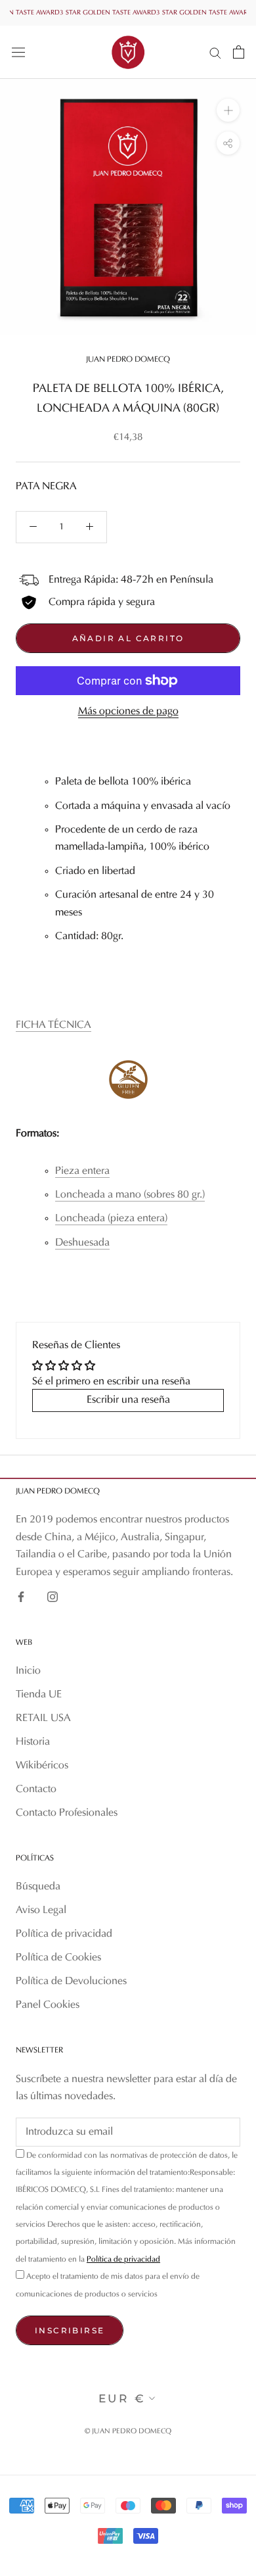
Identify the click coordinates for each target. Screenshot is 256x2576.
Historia (33, 1742)
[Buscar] (215, 52)
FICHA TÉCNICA (53, 1025)
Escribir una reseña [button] (128, 1400)
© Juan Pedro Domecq (128, 2432)
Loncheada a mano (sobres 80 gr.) (130, 1195)
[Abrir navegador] (18, 52)
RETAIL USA (43, 1718)
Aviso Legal (41, 1910)
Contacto (36, 1789)
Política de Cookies (58, 1958)
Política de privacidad (64, 1934)
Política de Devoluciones (71, 1981)
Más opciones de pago (128, 712)
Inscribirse (70, 2330)
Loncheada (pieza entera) (111, 1219)
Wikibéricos (42, 1766)
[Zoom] (228, 110)
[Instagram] (53, 1597)
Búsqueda (38, 1887)
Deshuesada (82, 1243)
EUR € (122, 2398)
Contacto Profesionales (67, 1813)
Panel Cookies (48, 2005)
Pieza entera (82, 1171)
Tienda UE (39, 1695)
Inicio (28, 1671)
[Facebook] (21, 1597)
